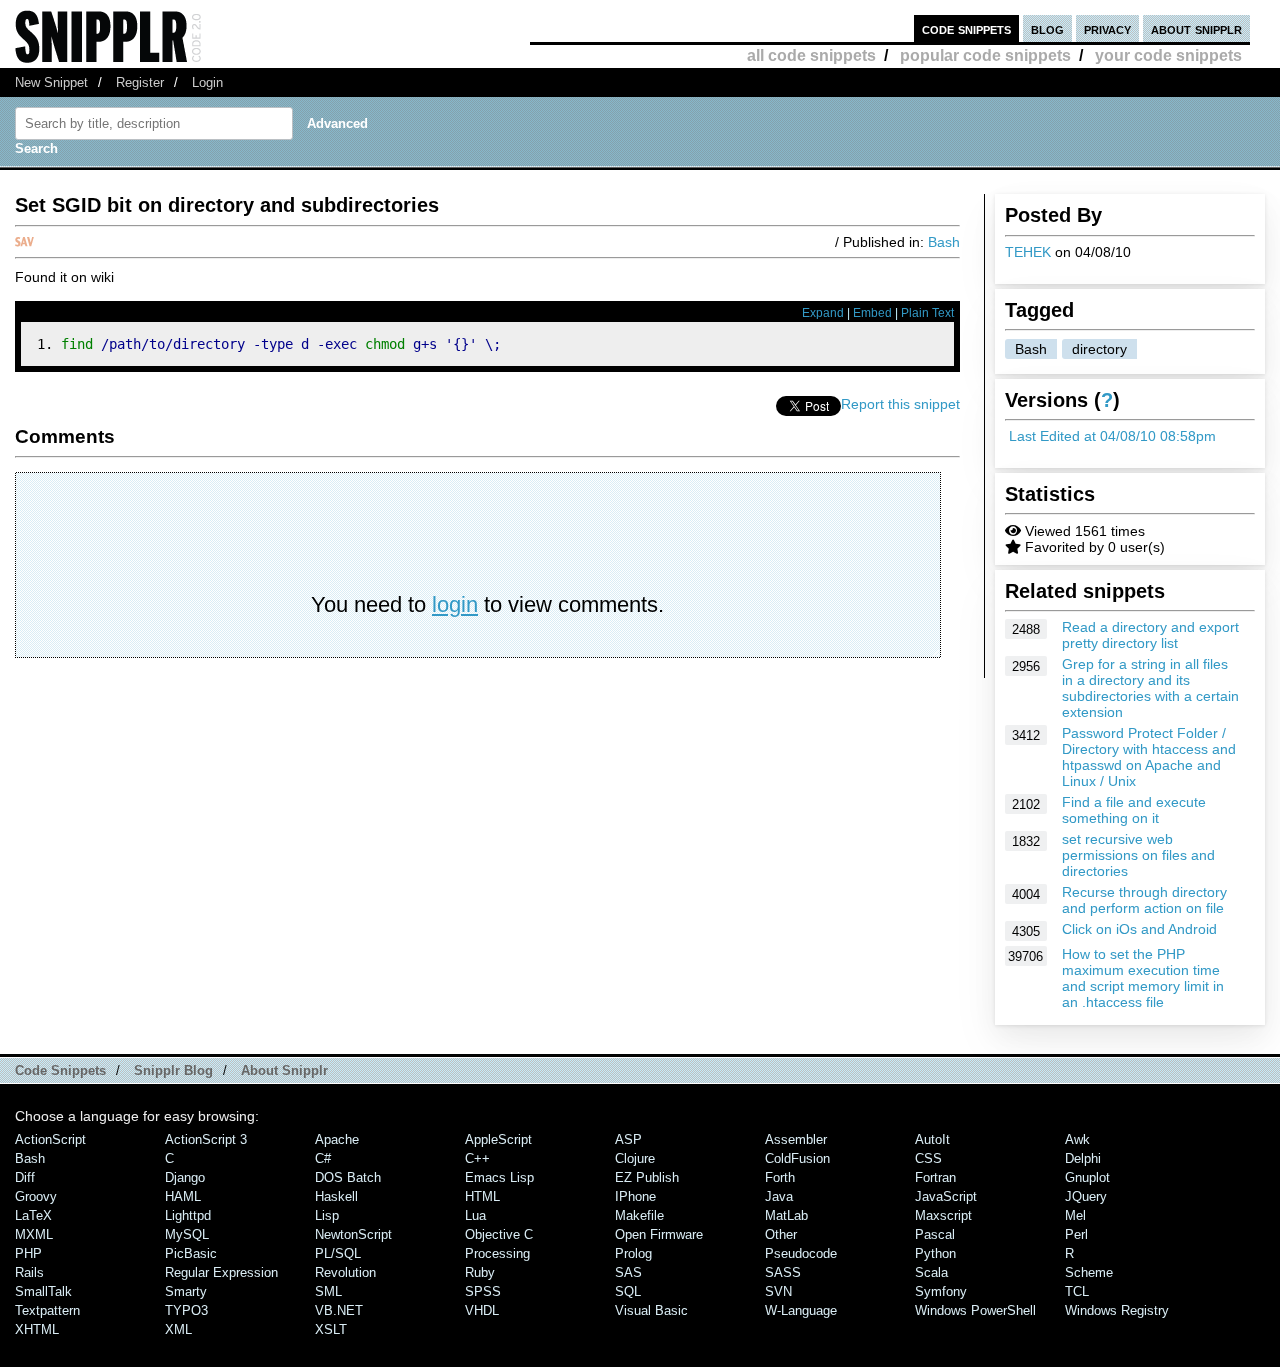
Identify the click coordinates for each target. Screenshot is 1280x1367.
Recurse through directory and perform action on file (1144, 900)
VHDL (482, 1310)
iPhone (635, 1196)
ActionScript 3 (206, 1139)
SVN (778, 1291)
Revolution (345, 1272)
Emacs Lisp (499, 1177)
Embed (872, 313)
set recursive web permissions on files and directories (1138, 855)
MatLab (786, 1215)
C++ (477, 1158)
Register (140, 82)
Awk (1077, 1139)
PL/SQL (338, 1253)
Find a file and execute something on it (1134, 810)
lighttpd (188, 1215)
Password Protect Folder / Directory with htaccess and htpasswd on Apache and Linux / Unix (1149, 757)
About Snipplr (284, 1070)
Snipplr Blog (173, 1070)
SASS (783, 1272)
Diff (25, 1177)
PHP (28, 1253)
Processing (497, 1253)
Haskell (336, 1196)
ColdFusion (797, 1158)
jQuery (1086, 1196)
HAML (183, 1196)
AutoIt (932, 1139)
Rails (29, 1272)
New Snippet (51, 82)
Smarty (186, 1291)
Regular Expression (221, 1272)
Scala (931, 1272)
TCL (1077, 1291)
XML (178, 1329)
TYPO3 (186, 1310)
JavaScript (946, 1196)
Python (935, 1253)
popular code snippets (985, 55)
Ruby (480, 1272)
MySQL (187, 1234)
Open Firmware (659, 1234)
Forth (780, 1177)
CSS (928, 1158)
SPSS (483, 1291)
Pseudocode (801, 1253)
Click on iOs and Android (1139, 929)
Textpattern (47, 1310)
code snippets (966, 28)
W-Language (801, 1310)
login (455, 604)
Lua (475, 1215)
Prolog (633, 1253)
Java (779, 1196)
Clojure (635, 1158)
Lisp (327, 1215)
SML (328, 1291)
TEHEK (1028, 252)
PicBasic (191, 1253)
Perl (1076, 1234)
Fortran (935, 1177)
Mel (1075, 1215)
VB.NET (339, 1310)
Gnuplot (1087, 1177)
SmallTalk (43, 1291)
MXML (34, 1234)
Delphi (1083, 1158)
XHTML (37, 1329)
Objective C (499, 1234)
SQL (628, 1291)
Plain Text (927, 313)
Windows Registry (1117, 1310)
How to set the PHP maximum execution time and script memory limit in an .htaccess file (1143, 978)
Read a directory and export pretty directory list (1150, 635)
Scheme (1089, 1272)
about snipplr (1196, 28)
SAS (628, 1272)
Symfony (941, 1291)
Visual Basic (651, 1310)
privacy (1107, 28)
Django (185, 1177)
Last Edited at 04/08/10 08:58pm (1112, 436)
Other (781, 1234)
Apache (337, 1139)
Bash (1031, 349)
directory (1099, 349)
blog (1047, 28)
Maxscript (943, 1215)
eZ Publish (647, 1177)
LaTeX (33, 1215)
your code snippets (1168, 55)
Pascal (935, 1234)
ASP (628, 1139)
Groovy (36, 1196)
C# (323, 1158)
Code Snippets (60, 1070)
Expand (823, 313)
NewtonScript (353, 1234)
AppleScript (498, 1139)
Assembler (796, 1139)
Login (207, 82)
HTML (482, 1196)
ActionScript (50, 1139)
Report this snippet (900, 404)
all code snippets (811, 55)
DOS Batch (348, 1177)
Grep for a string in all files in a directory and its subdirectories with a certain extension (1150, 688)
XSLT (331, 1329)
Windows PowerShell (975, 1310)
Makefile (639, 1215)
